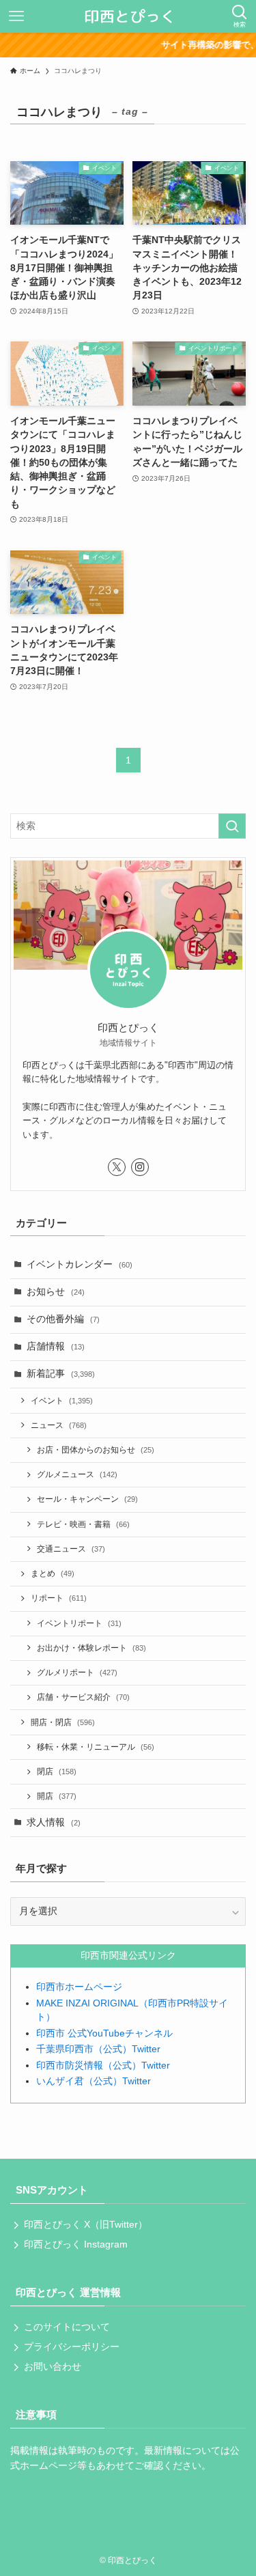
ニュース (59, 1425)
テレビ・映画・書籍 (83, 1524)
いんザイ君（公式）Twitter (94, 2081)
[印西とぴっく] (128, 16)
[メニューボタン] (16, 16)
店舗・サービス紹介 (83, 1697)
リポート (59, 1598)
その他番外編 (63, 1319)
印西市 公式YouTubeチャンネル (104, 2033)
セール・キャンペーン (87, 1499)
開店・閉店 (63, 1722)
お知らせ (56, 1292)
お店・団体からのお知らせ (96, 1450)
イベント (62, 1401)
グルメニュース (77, 1474)
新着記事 (61, 1374)
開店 (57, 1796)
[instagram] (140, 1167)
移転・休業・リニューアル (96, 1747)
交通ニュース (71, 1549)
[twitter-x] (117, 1167)
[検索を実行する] (232, 826)
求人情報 (54, 1822)
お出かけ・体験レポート (91, 1648)
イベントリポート (79, 1623)
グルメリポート (77, 1672)
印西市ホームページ (79, 1987)
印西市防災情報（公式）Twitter (103, 2066)
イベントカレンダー (80, 1264)
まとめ (53, 1573)
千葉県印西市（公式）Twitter (98, 2049)
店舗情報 (56, 1346)
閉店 (57, 1772)
